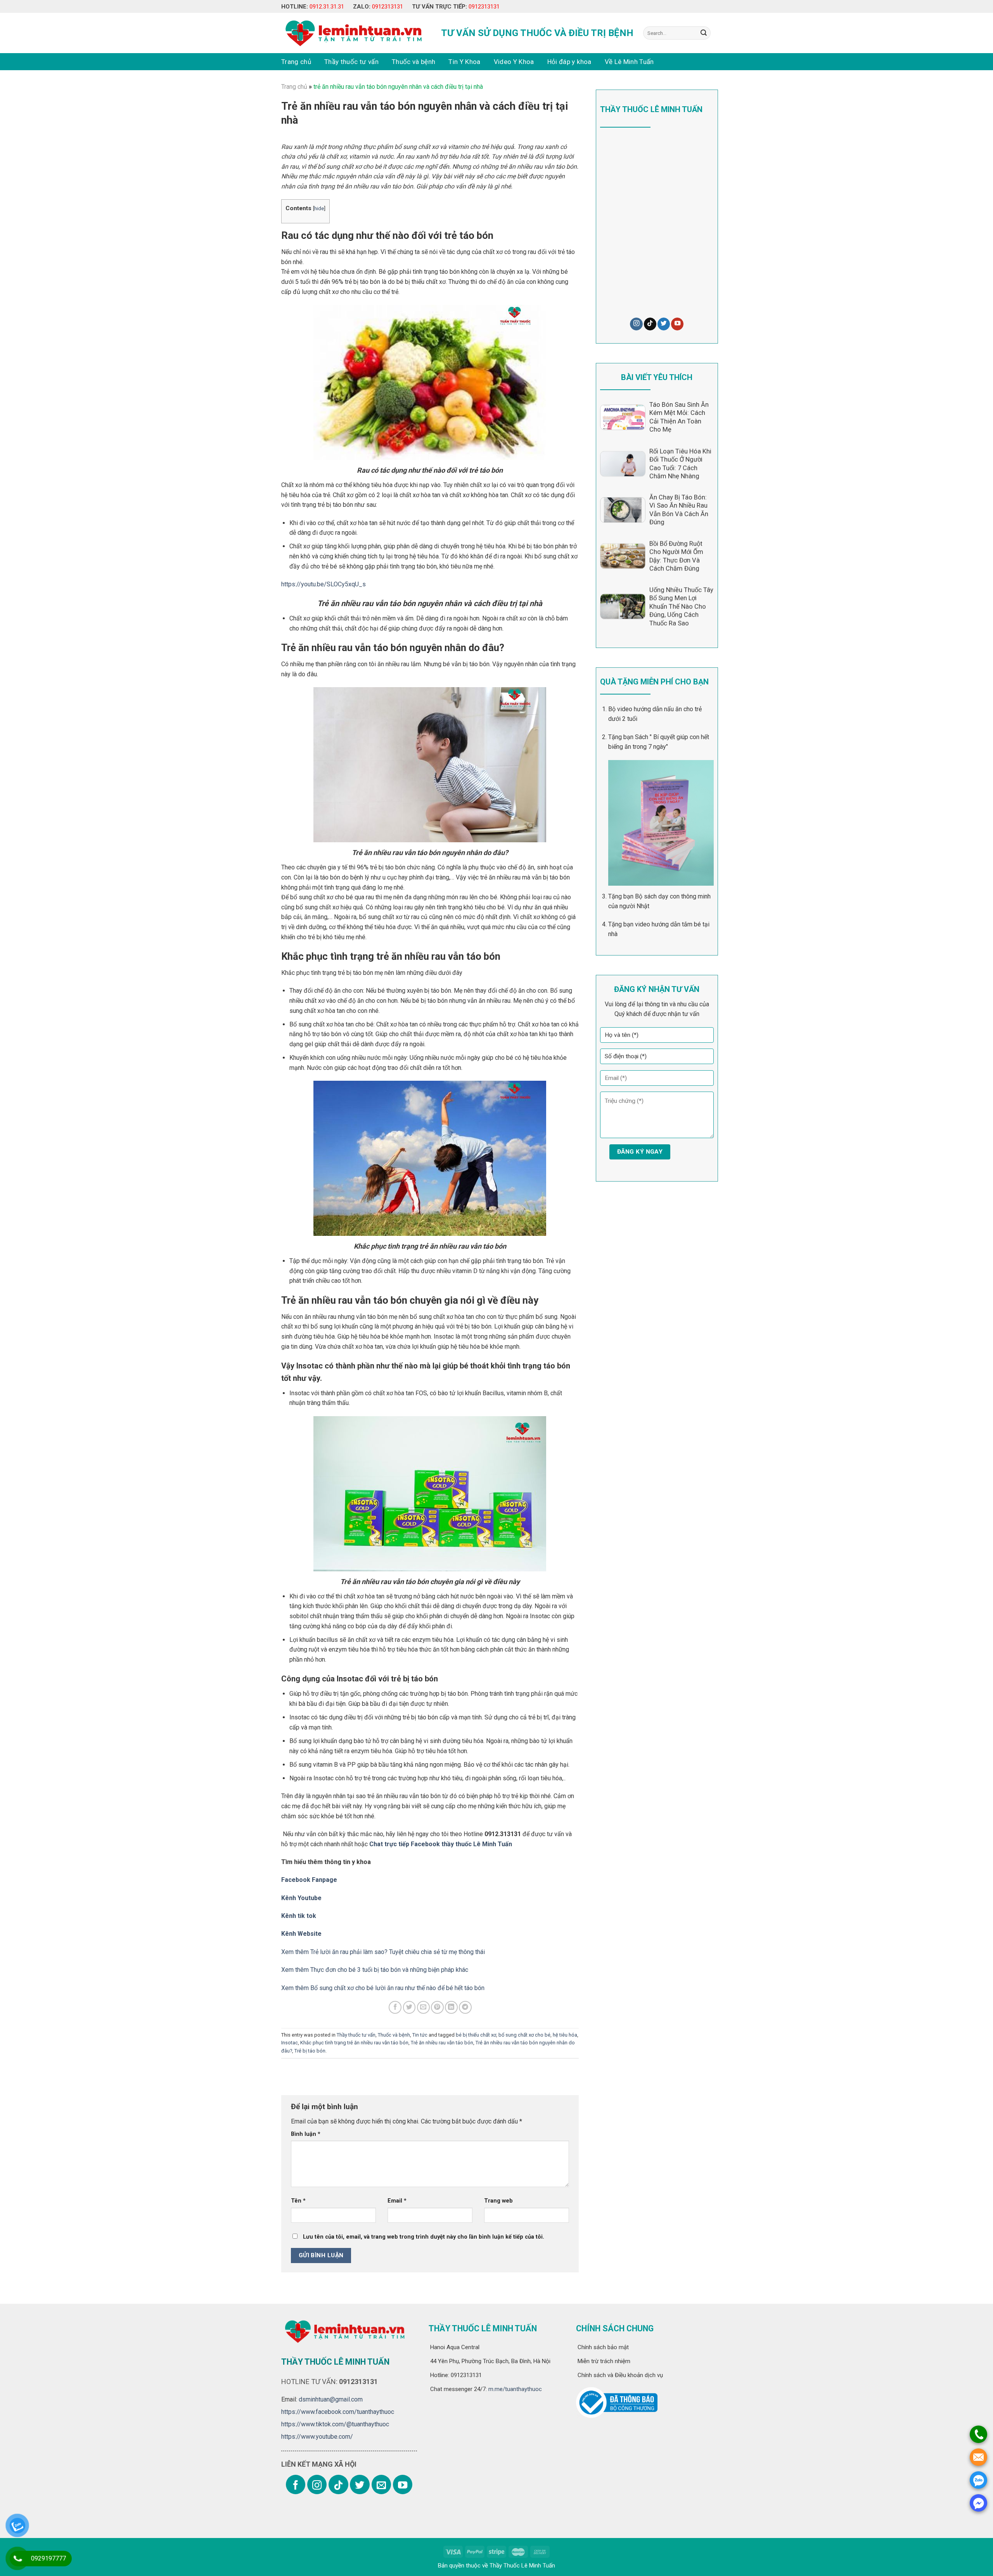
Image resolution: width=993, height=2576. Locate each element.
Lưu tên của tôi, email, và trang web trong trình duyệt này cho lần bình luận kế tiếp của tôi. (424, 2237)
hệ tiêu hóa (565, 2035)
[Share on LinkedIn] (451, 2007)
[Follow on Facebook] (296, 2484)
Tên (298, 2201)
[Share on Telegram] (465, 2007)
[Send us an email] (381, 2484)
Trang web (498, 2201)
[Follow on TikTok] (650, 324)
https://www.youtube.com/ (317, 2437)
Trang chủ (296, 62)
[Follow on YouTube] (677, 324)
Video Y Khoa (514, 62)
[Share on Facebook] (395, 2007)
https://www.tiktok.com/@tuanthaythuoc (335, 2424)
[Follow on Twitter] (664, 324)
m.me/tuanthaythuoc (514, 2389)
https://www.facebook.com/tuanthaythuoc (338, 2412)
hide (319, 208)
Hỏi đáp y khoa (569, 62)
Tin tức (420, 2035)
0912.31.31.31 (327, 7)
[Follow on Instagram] (636, 324)
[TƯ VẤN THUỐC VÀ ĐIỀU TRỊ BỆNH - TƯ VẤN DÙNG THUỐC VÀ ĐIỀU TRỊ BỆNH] (352, 33)
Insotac (290, 2043)
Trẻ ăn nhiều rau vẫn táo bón (442, 2043)
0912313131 (388, 7)
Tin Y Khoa (464, 62)
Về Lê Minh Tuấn (629, 62)
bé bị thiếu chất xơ (476, 2035)
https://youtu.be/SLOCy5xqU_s (324, 584)
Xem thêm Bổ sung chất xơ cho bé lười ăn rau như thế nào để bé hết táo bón (383, 1988)
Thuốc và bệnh (413, 62)
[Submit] (704, 33)
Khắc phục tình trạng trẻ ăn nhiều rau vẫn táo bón (354, 2043)
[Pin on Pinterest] (437, 2007)
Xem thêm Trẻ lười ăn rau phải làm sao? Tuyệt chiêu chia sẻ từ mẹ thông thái (383, 1952)
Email (397, 2201)
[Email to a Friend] (423, 2007)
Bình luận (306, 2134)
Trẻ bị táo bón (310, 2051)
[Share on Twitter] (409, 2007)
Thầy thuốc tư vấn (351, 62)
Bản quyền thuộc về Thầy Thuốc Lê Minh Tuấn (496, 2566)
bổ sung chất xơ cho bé (524, 2035)
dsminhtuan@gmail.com (331, 2399)
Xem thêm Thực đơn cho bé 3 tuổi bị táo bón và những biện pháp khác (375, 1970)
